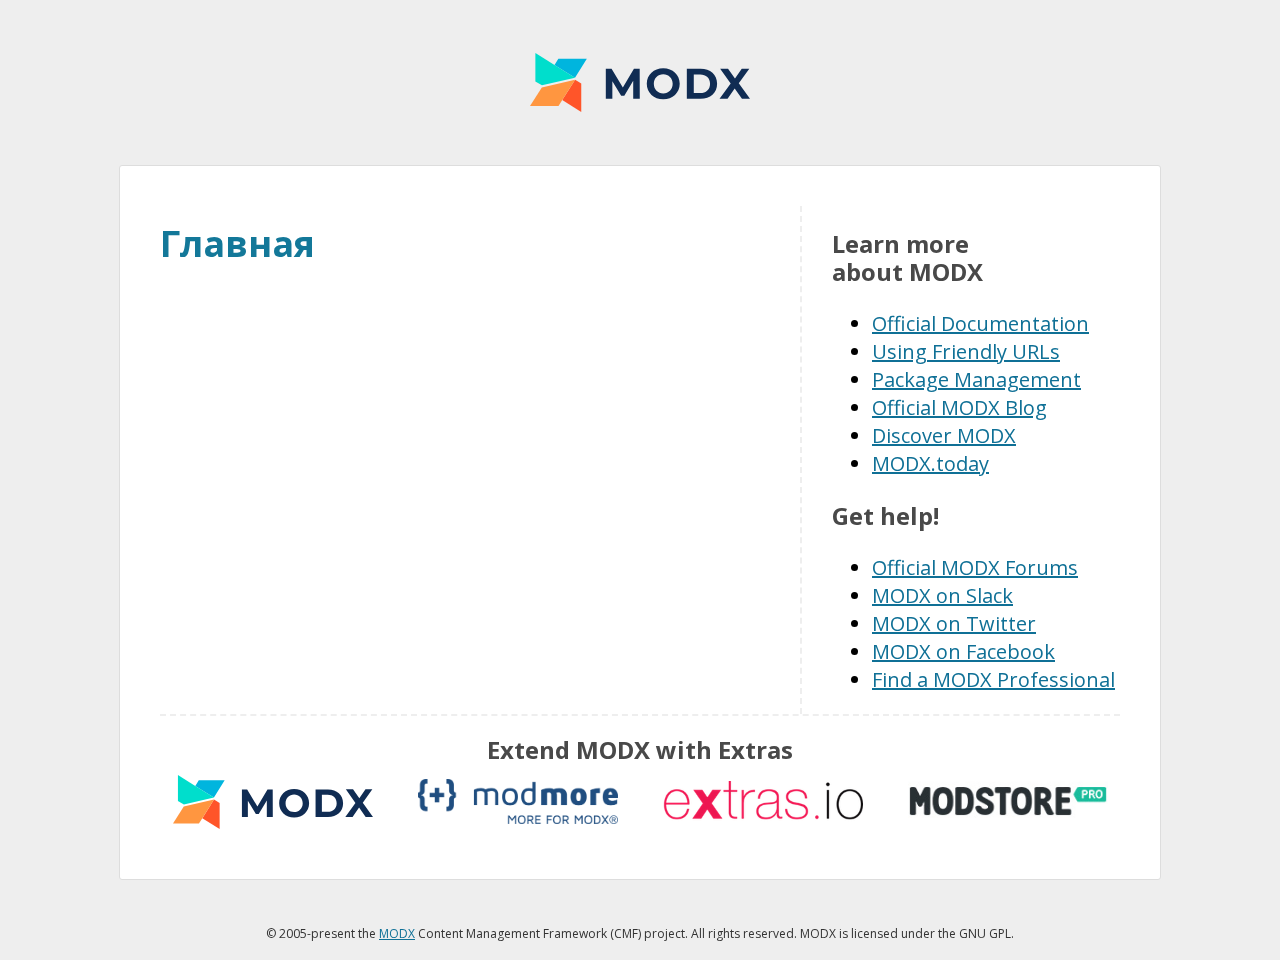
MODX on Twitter (954, 623)
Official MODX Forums (975, 567)
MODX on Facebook (963, 651)
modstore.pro (1008, 801)
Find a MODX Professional (993, 679)
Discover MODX (944, 435)
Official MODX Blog (959, 407)
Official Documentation (980, 323)
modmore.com (518, 801)
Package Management (976, 379)
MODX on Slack (942, 595)
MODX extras (273, 801)
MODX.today (930, 463)
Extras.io (763, 801)
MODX (640, 82)
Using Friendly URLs (966, 351)
